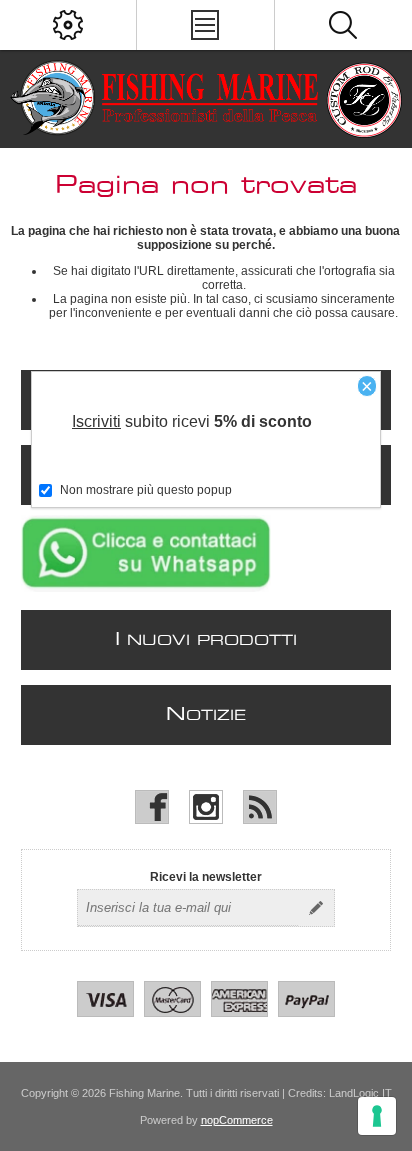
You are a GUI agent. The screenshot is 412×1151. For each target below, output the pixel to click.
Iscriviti (96, 421)
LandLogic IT (360, 1093)
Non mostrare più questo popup (146, 490)
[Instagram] (206, 807)
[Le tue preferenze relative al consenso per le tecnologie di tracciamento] (377, 1116)
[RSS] (260, 807)
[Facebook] (152, 807)
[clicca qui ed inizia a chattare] (146, 588)
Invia (316, 908)
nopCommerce (237, 1120)
